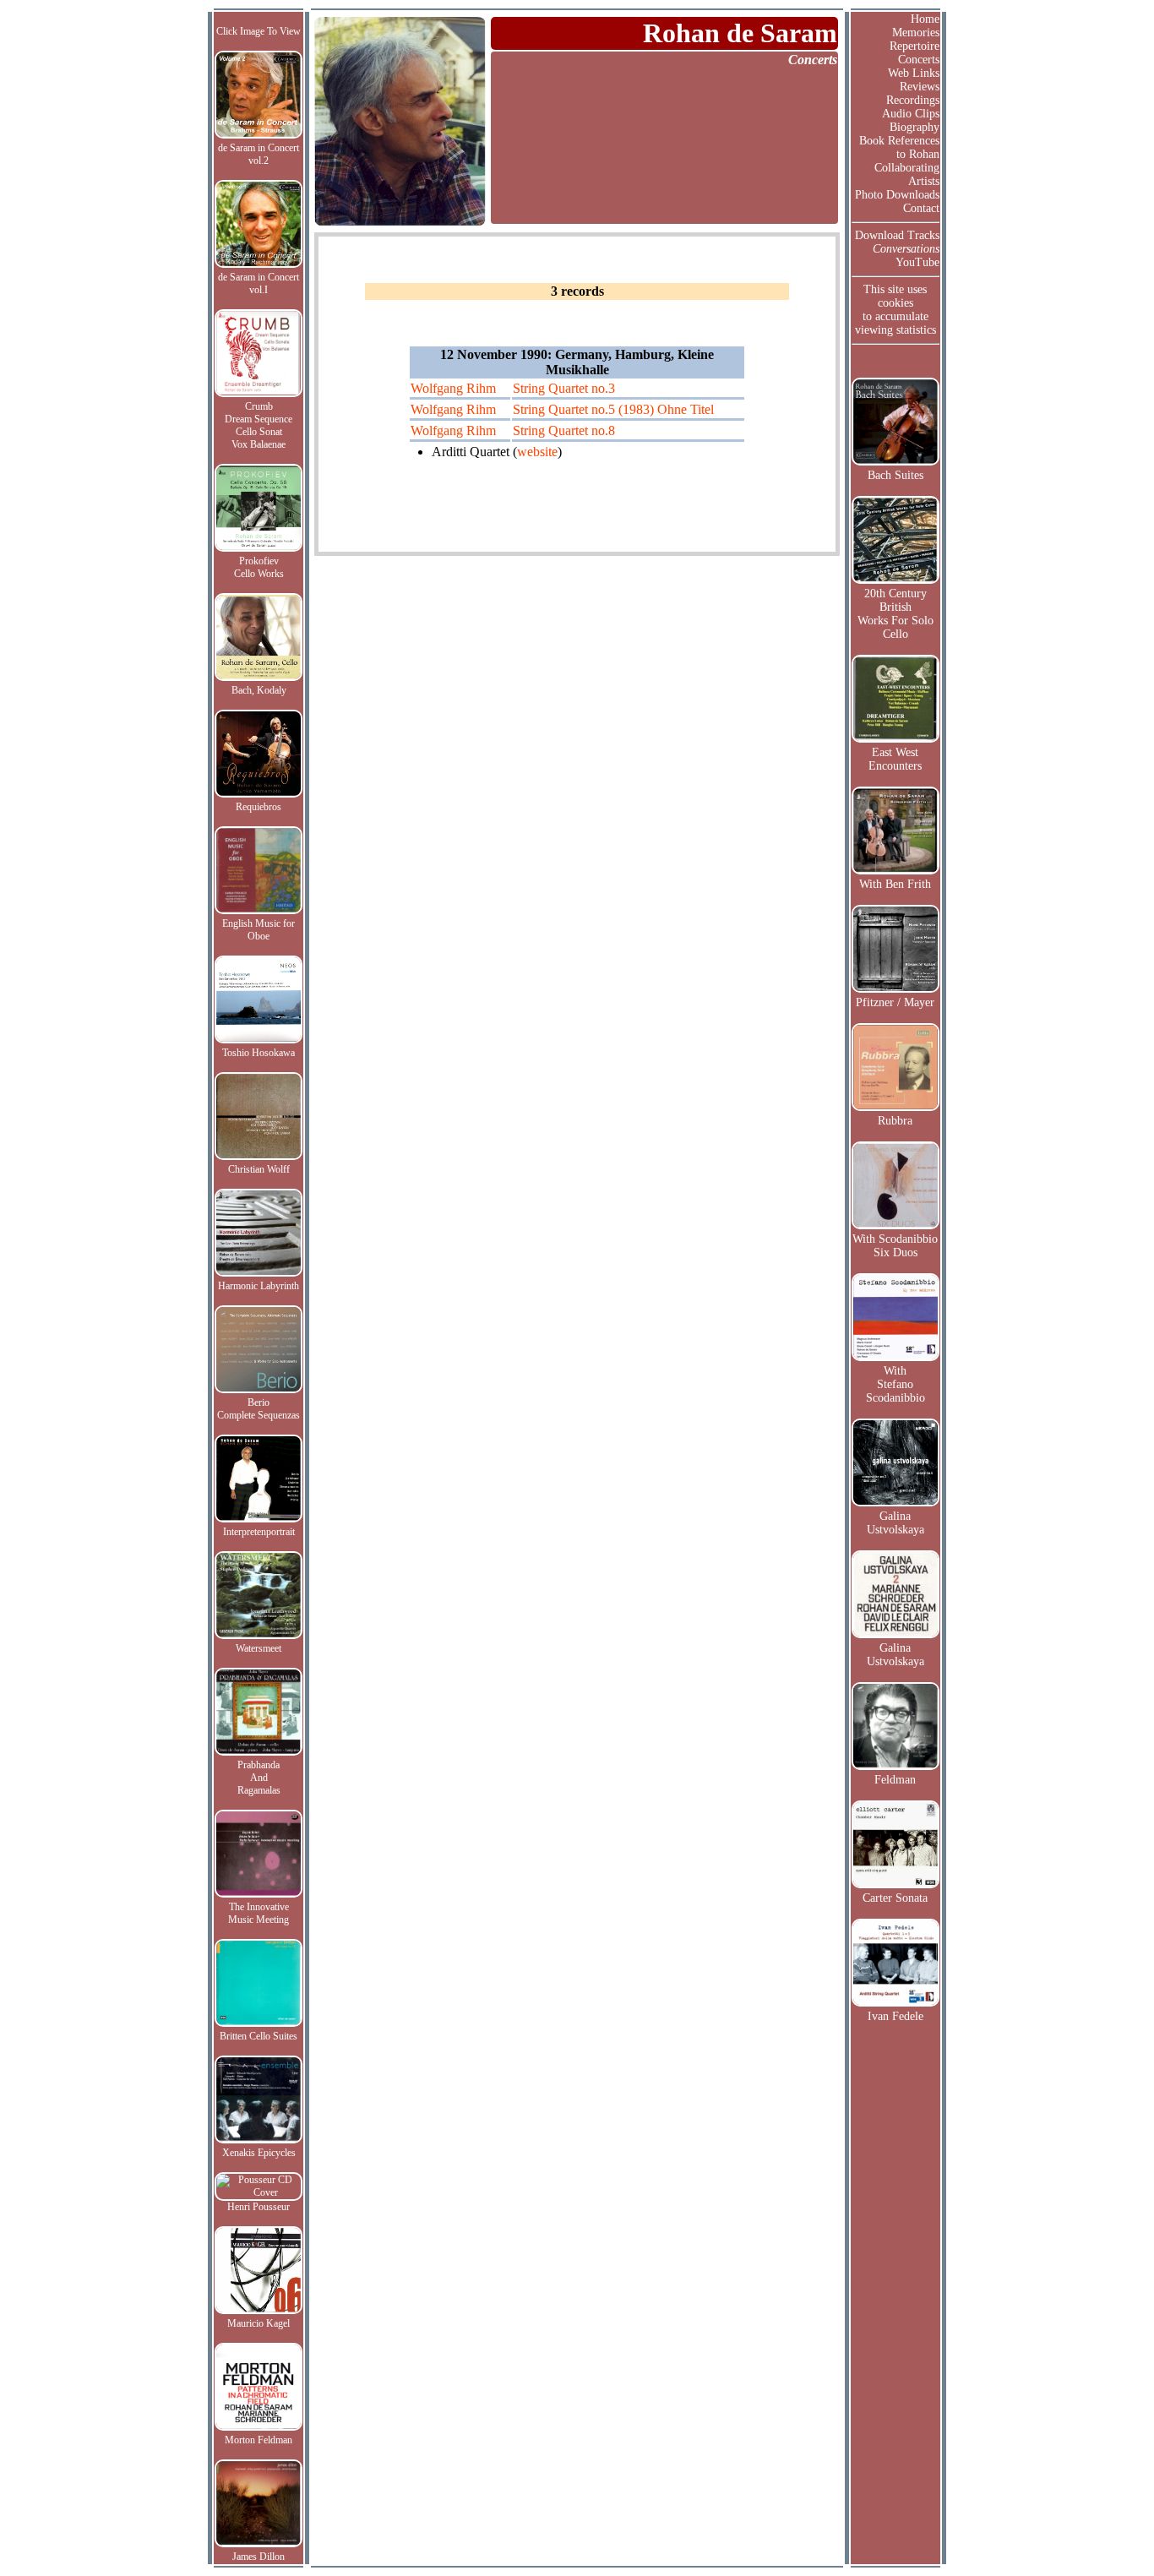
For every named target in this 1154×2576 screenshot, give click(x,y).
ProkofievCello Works (259, 567)
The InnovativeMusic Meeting (259, 1913)
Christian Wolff (259, 1169)
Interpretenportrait (259, 1532)
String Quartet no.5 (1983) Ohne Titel (613, 409)
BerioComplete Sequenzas (259, 1409)
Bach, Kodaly (259, 690)
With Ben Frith (895, 884)
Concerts (919, 60)
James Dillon (259, 2557)
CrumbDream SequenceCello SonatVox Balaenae (259, 425)
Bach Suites (895, 475)
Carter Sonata (895, 1898)
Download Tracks (897, 235)
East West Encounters (895, 759)
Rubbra (895, 1121)
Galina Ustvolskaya (895, 1523)
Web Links (914, 73)
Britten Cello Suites (259, 2036)
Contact (921, 208)
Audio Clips (911, 114)
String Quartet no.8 (564, 430)
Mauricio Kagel (259, 2323)
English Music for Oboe (259, 930)
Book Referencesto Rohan (899, 147)
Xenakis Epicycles (259, 2153)
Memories (916, 33)
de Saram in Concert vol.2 (259, 154)
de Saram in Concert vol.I (259, 283)
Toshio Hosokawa (259, 1053)
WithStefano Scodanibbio (895, 1384)
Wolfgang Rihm (453, 388)
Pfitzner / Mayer (895, 1002)
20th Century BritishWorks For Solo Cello (895, 614)
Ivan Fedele (895, 2016)
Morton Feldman (259, 2440)
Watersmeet (259, 1648)
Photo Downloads (897, 195)
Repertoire (914, 46)
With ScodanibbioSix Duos (895, 1246)
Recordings (913, 100)
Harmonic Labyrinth (259, 1286)
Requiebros (259, 807)
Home (925, 19)
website (537, 452)
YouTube (917, 262)
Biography (914, 127)
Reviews (920, 87)
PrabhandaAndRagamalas (259, 1778)
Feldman (895, 1780)
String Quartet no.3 (564, 388)
